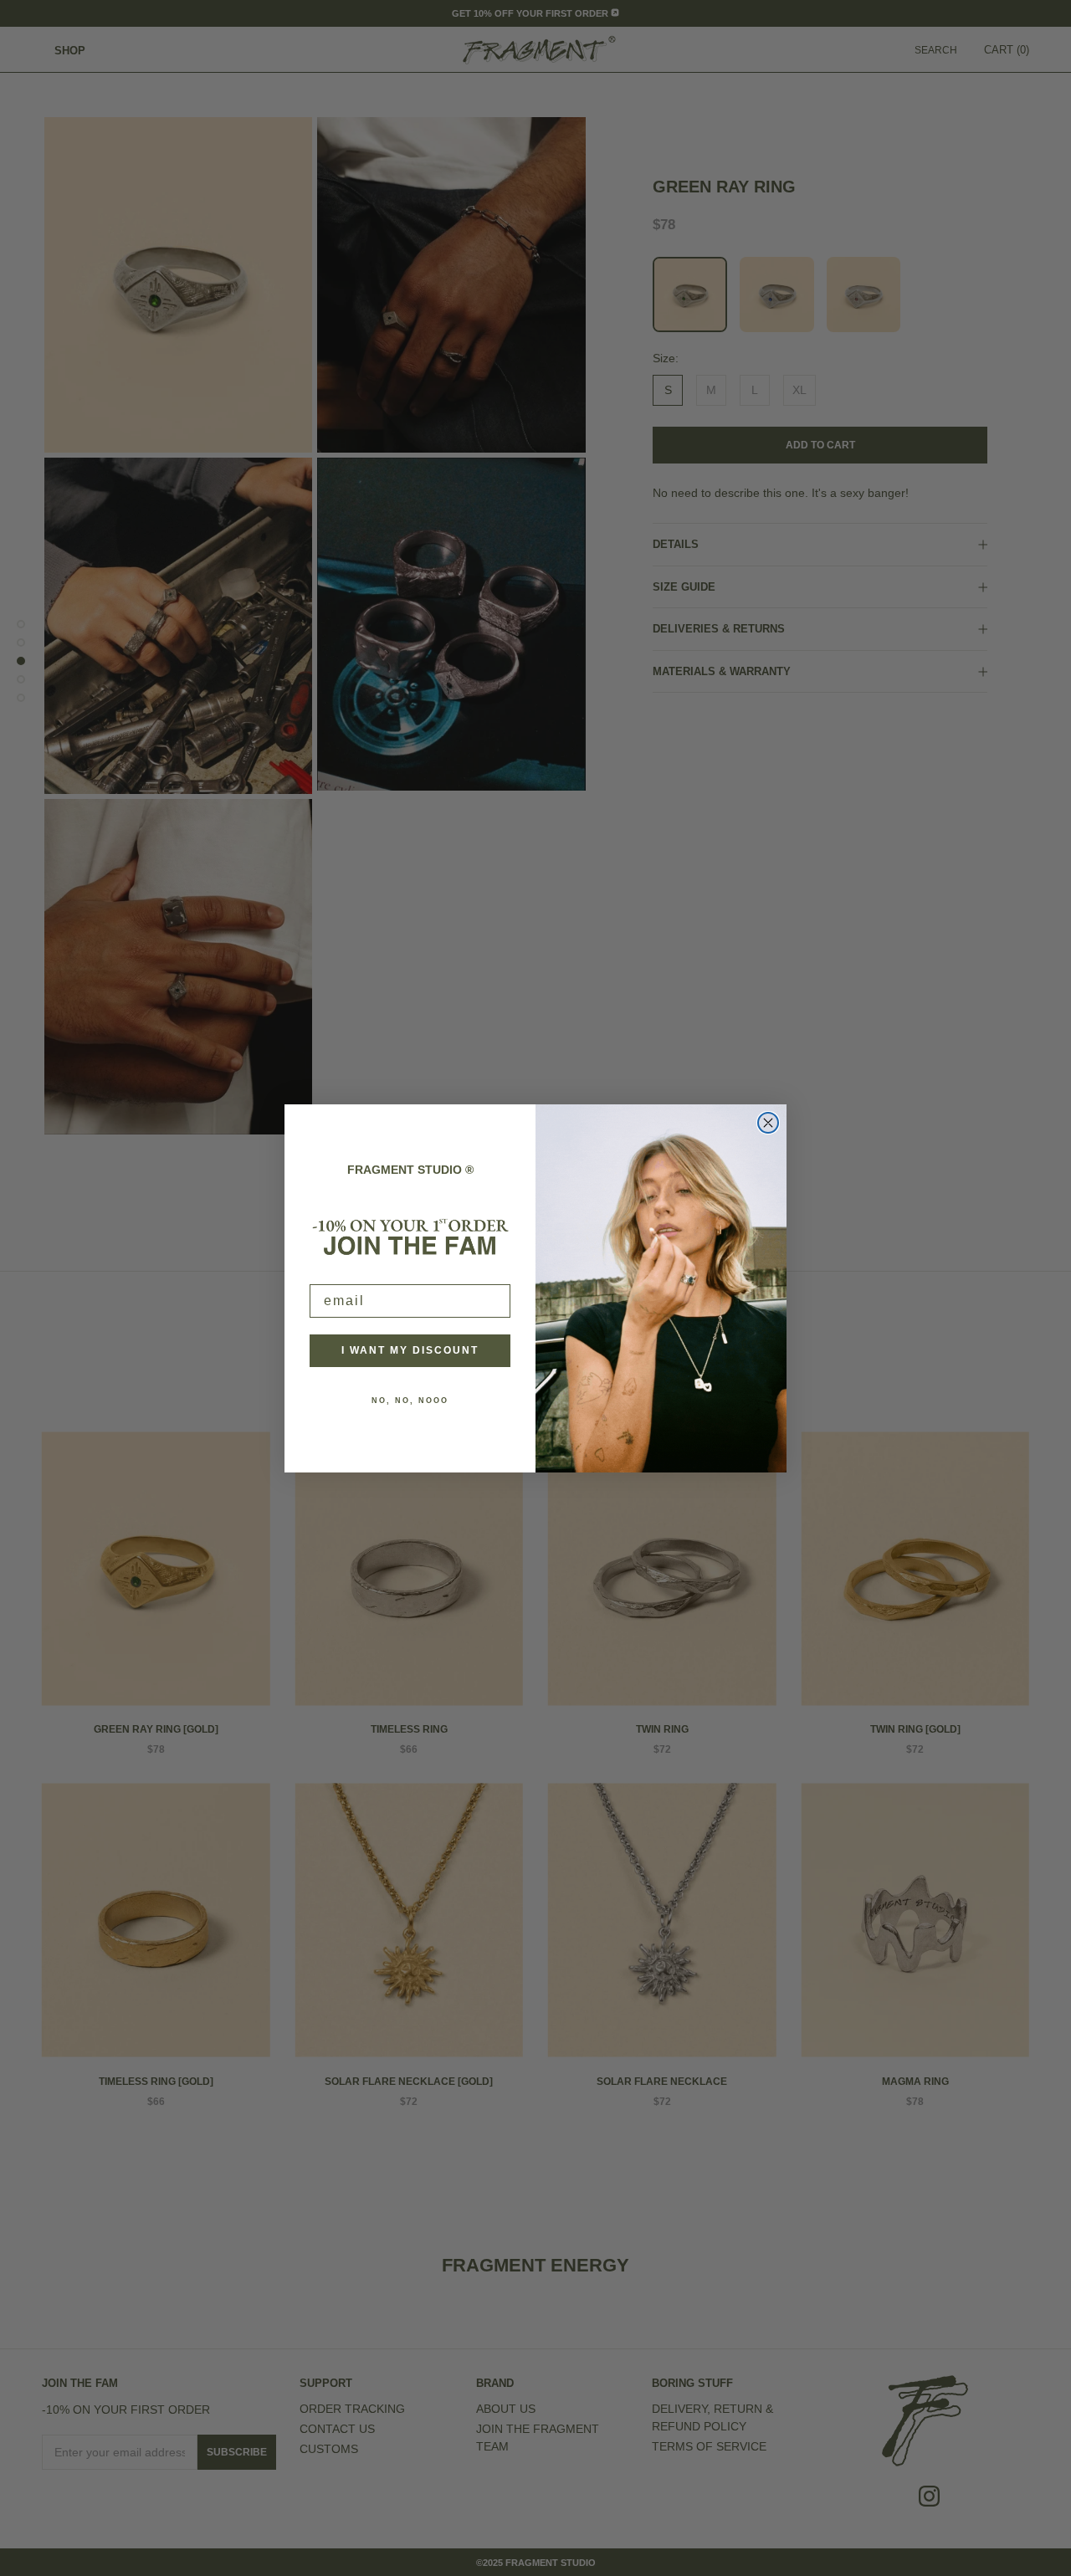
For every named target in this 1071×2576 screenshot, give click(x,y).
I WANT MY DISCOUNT (410, 1350)
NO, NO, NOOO (410, 1401)
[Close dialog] (768, 1123)
